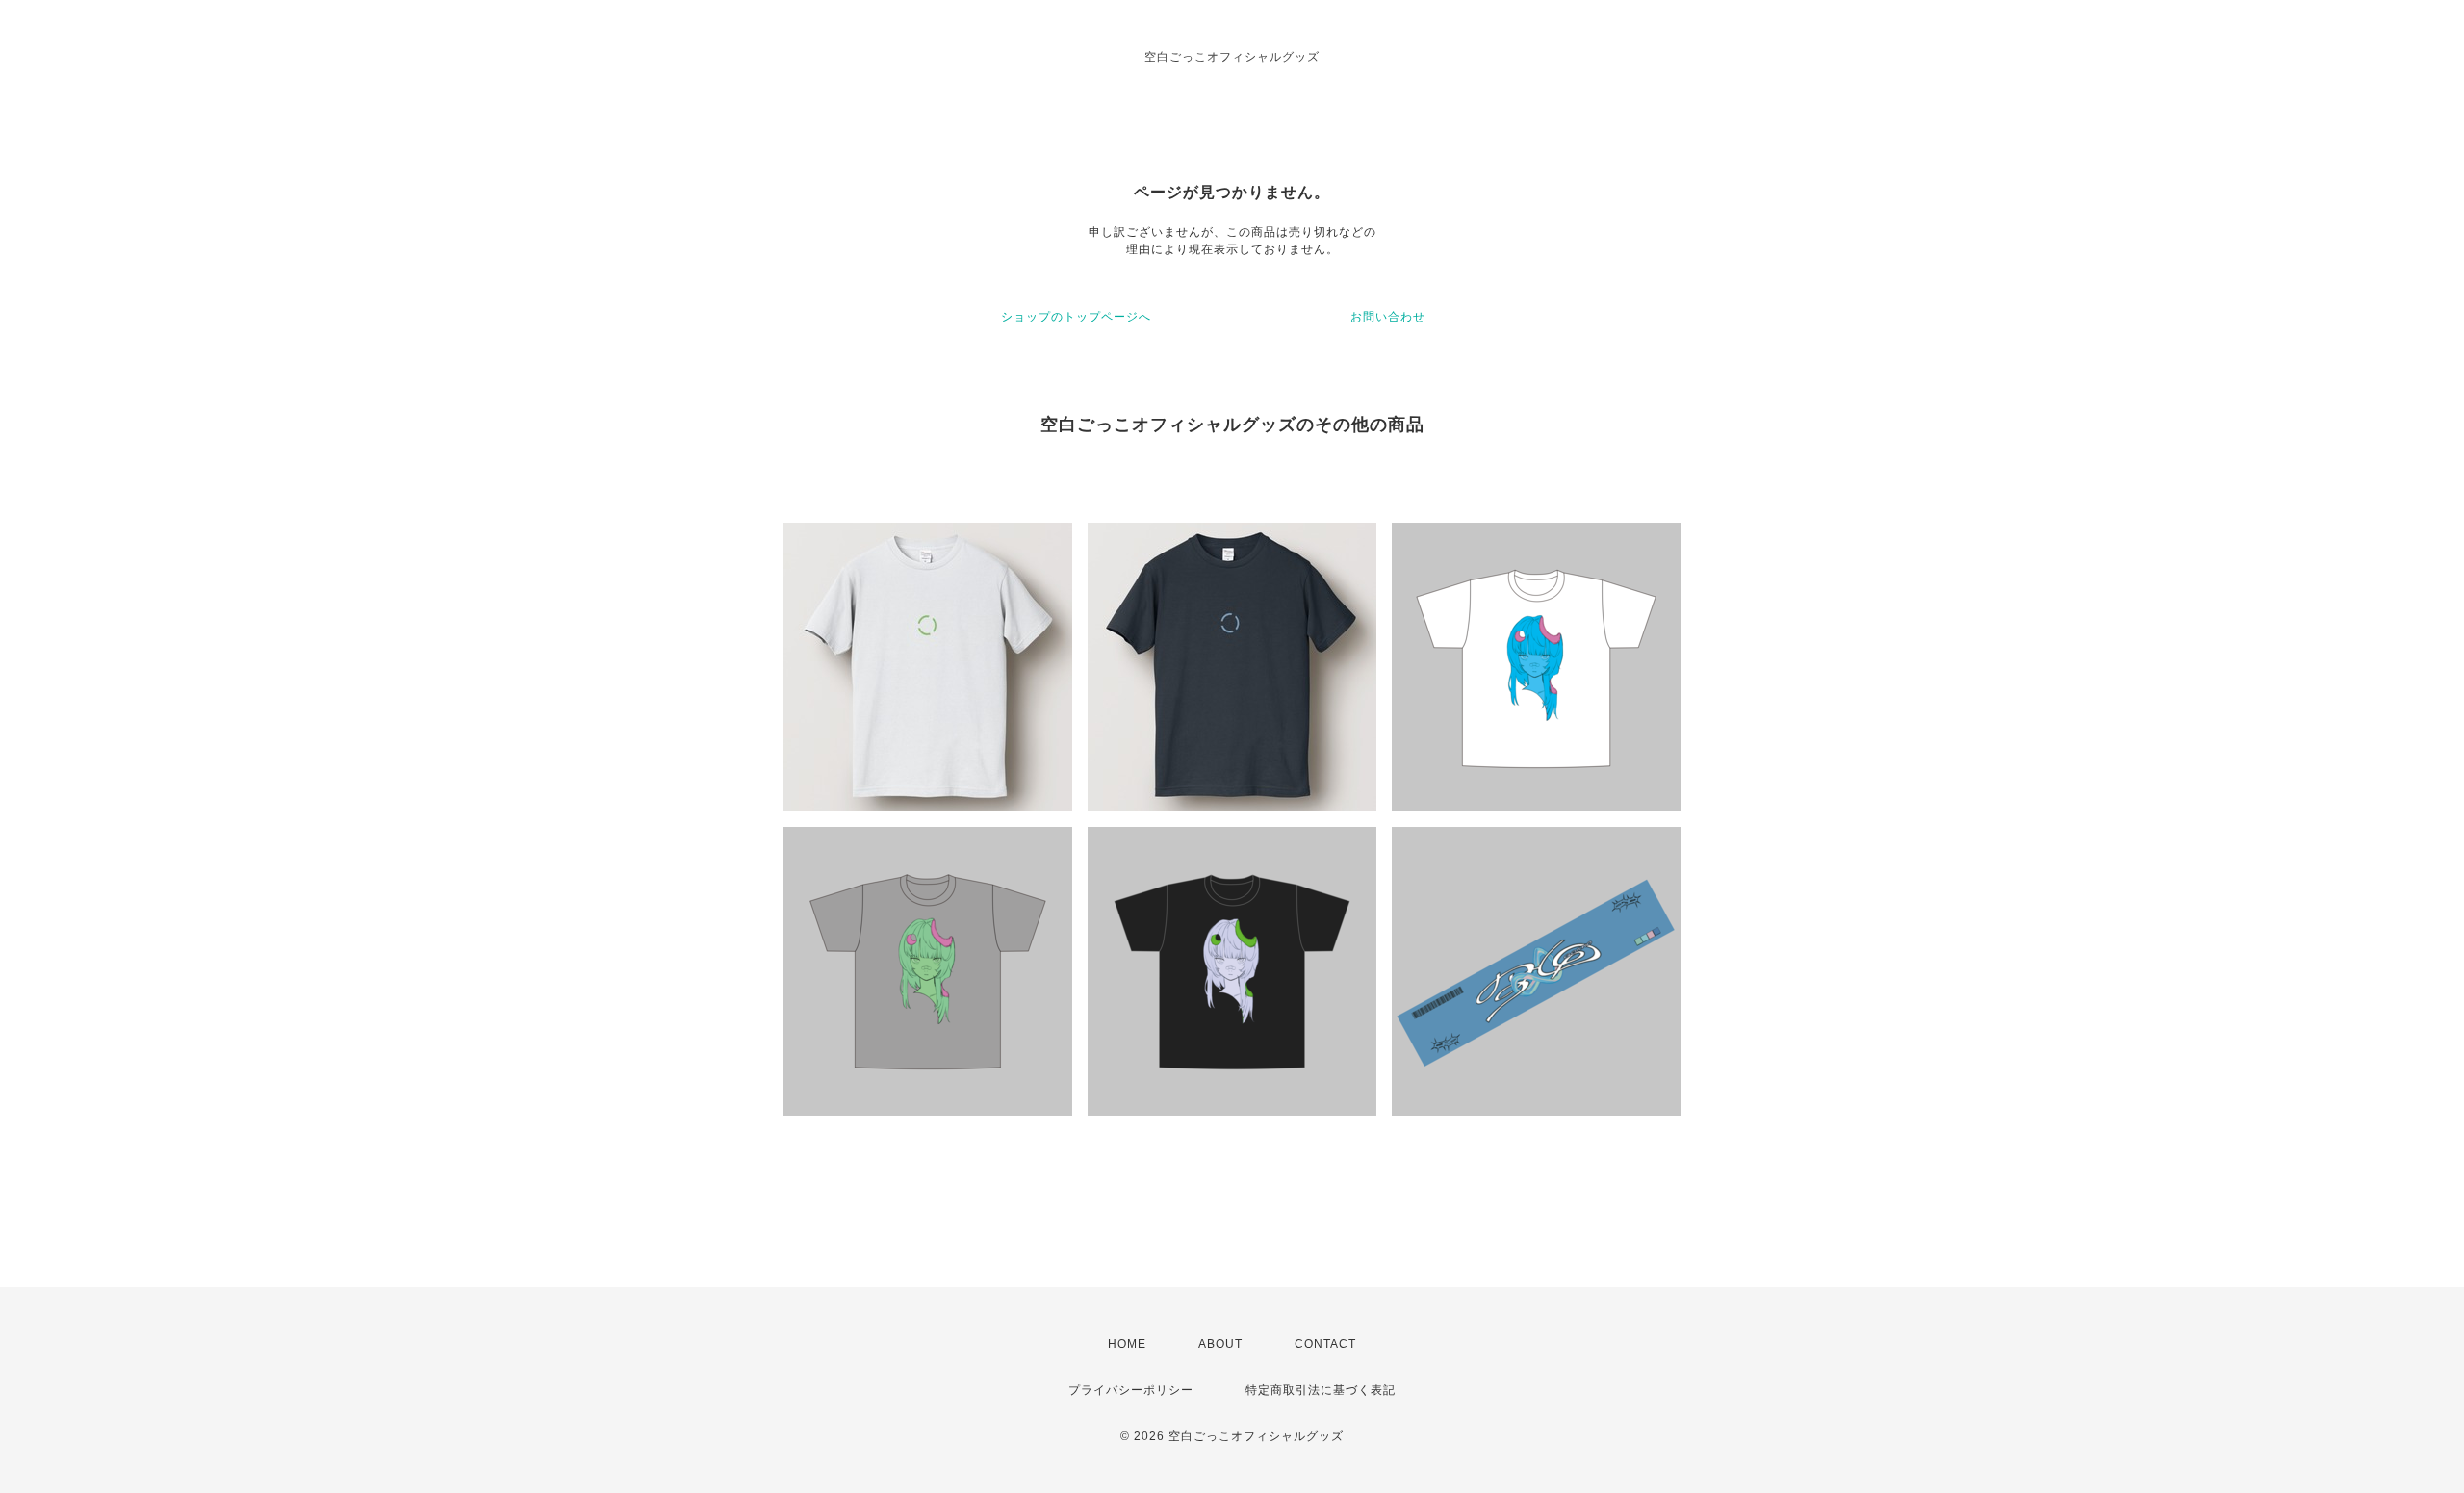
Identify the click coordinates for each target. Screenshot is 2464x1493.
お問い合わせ (1388, 317)
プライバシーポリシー (1131, 1390)
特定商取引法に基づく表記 (1321, 1390)
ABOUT (1220, 1344)
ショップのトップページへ (1076, 317)
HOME (1127, 1344)
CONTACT (1325, 1344)
